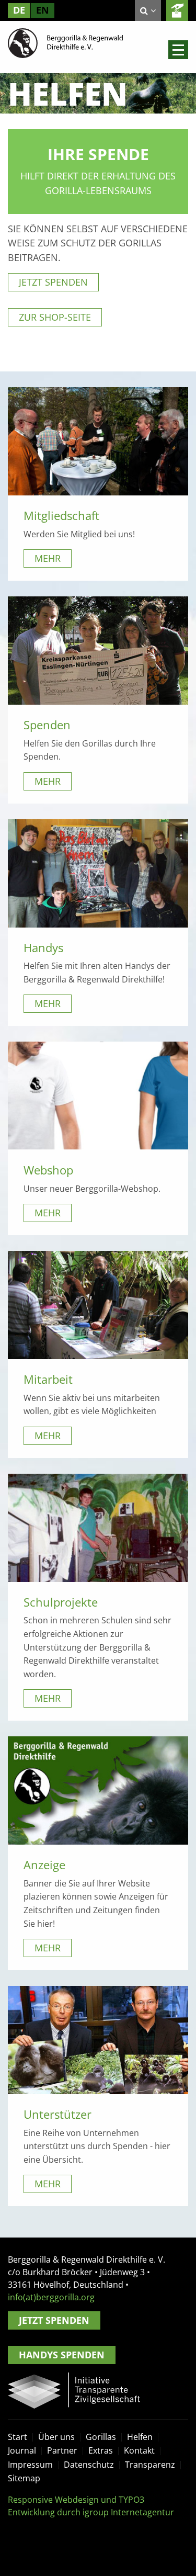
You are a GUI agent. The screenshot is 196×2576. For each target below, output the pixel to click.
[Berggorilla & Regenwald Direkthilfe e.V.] (65, 42)
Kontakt (139, 2450)
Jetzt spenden (53, 282)
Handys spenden (62, 2355)
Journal (22, 2450)
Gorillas (101, 2437)
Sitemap (24, 2478)
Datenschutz (89, 2465)
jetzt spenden (177, 10)
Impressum (30, 2465)
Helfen (140, 2437)
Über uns (56, 2437)
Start (18, 2437)
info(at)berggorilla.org (51, 2297)
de (19, 10)
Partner (62, 2450)
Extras (101, 2450)
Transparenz (150, 2465)
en (43, 10)
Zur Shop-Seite (55, 317)
